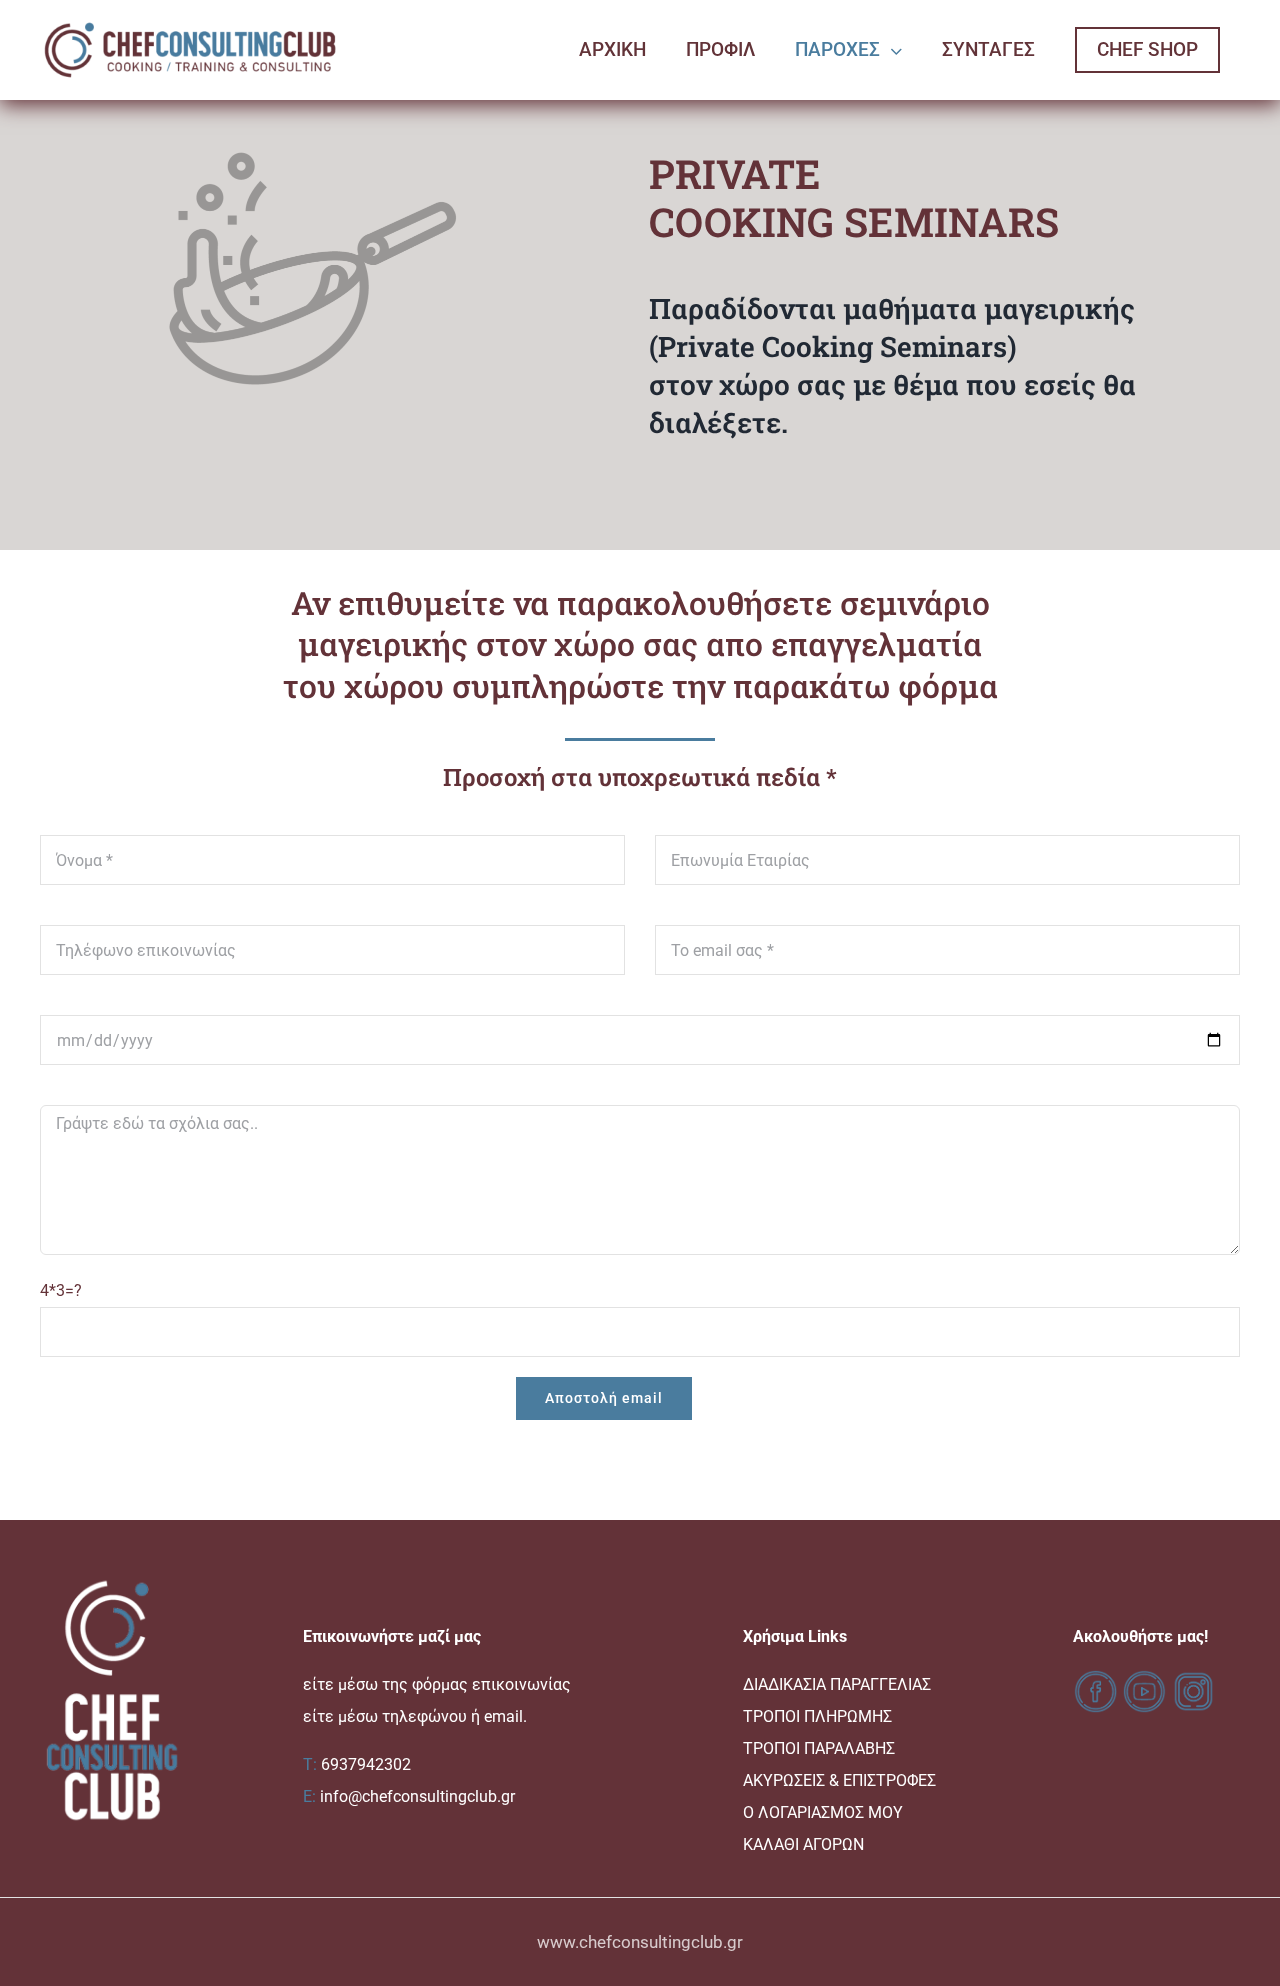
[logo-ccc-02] (190, 21)
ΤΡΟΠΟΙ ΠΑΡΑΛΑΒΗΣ (819, 1748)
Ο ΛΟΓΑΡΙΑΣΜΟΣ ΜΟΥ (823, 1812)
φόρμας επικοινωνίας (491, 1684)
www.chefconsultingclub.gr (640, 1942)
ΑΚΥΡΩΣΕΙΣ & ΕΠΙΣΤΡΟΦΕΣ (839, 1780)
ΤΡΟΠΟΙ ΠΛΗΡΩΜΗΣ (817, 1716)
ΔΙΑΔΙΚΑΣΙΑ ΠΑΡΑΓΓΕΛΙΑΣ (837, 1684)
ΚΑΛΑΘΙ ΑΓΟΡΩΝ (803, 1844)
